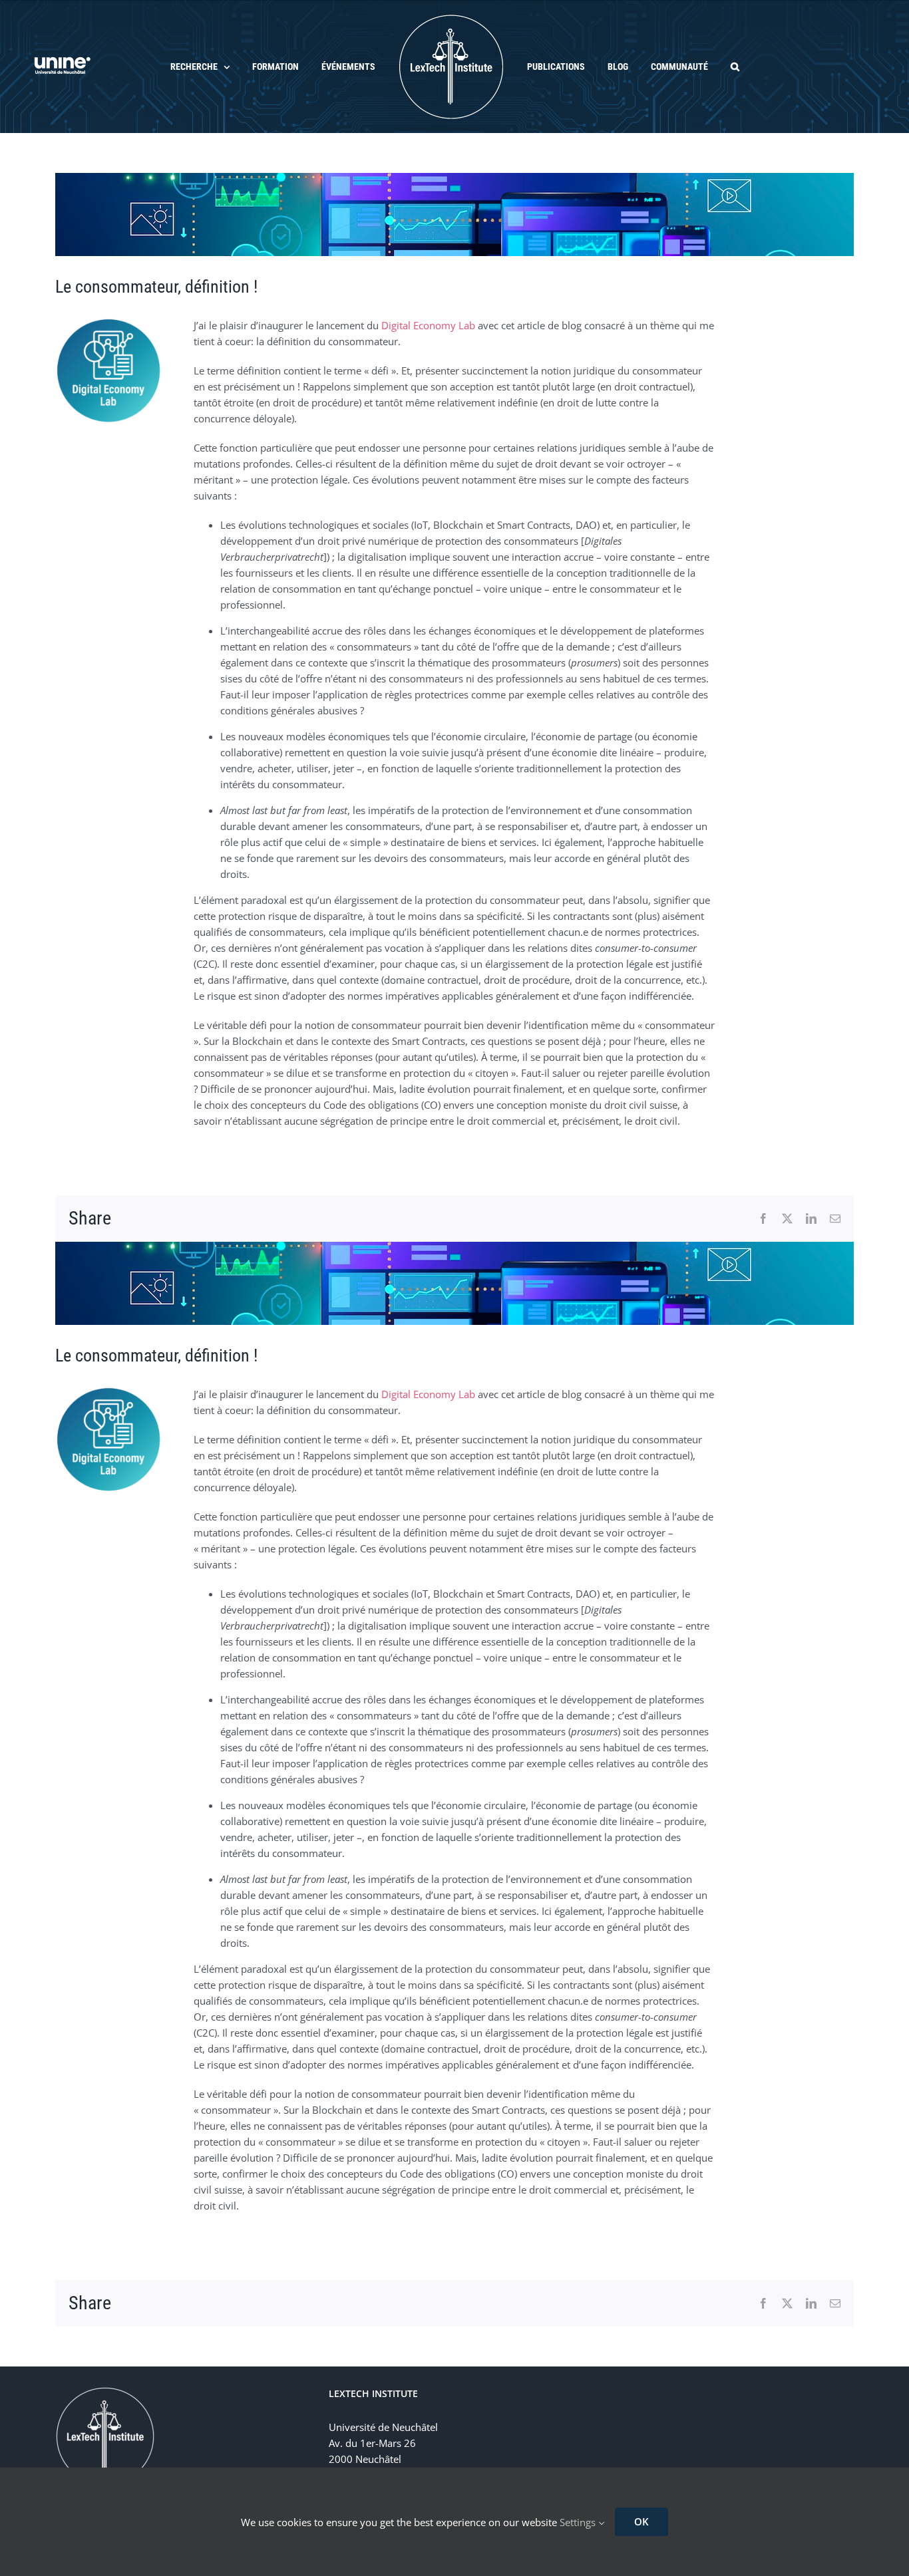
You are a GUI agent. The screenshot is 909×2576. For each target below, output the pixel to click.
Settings (579, 2522)
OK (641, 2521)
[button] (706, 67)
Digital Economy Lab (428, 325)
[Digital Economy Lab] (108, 322)
